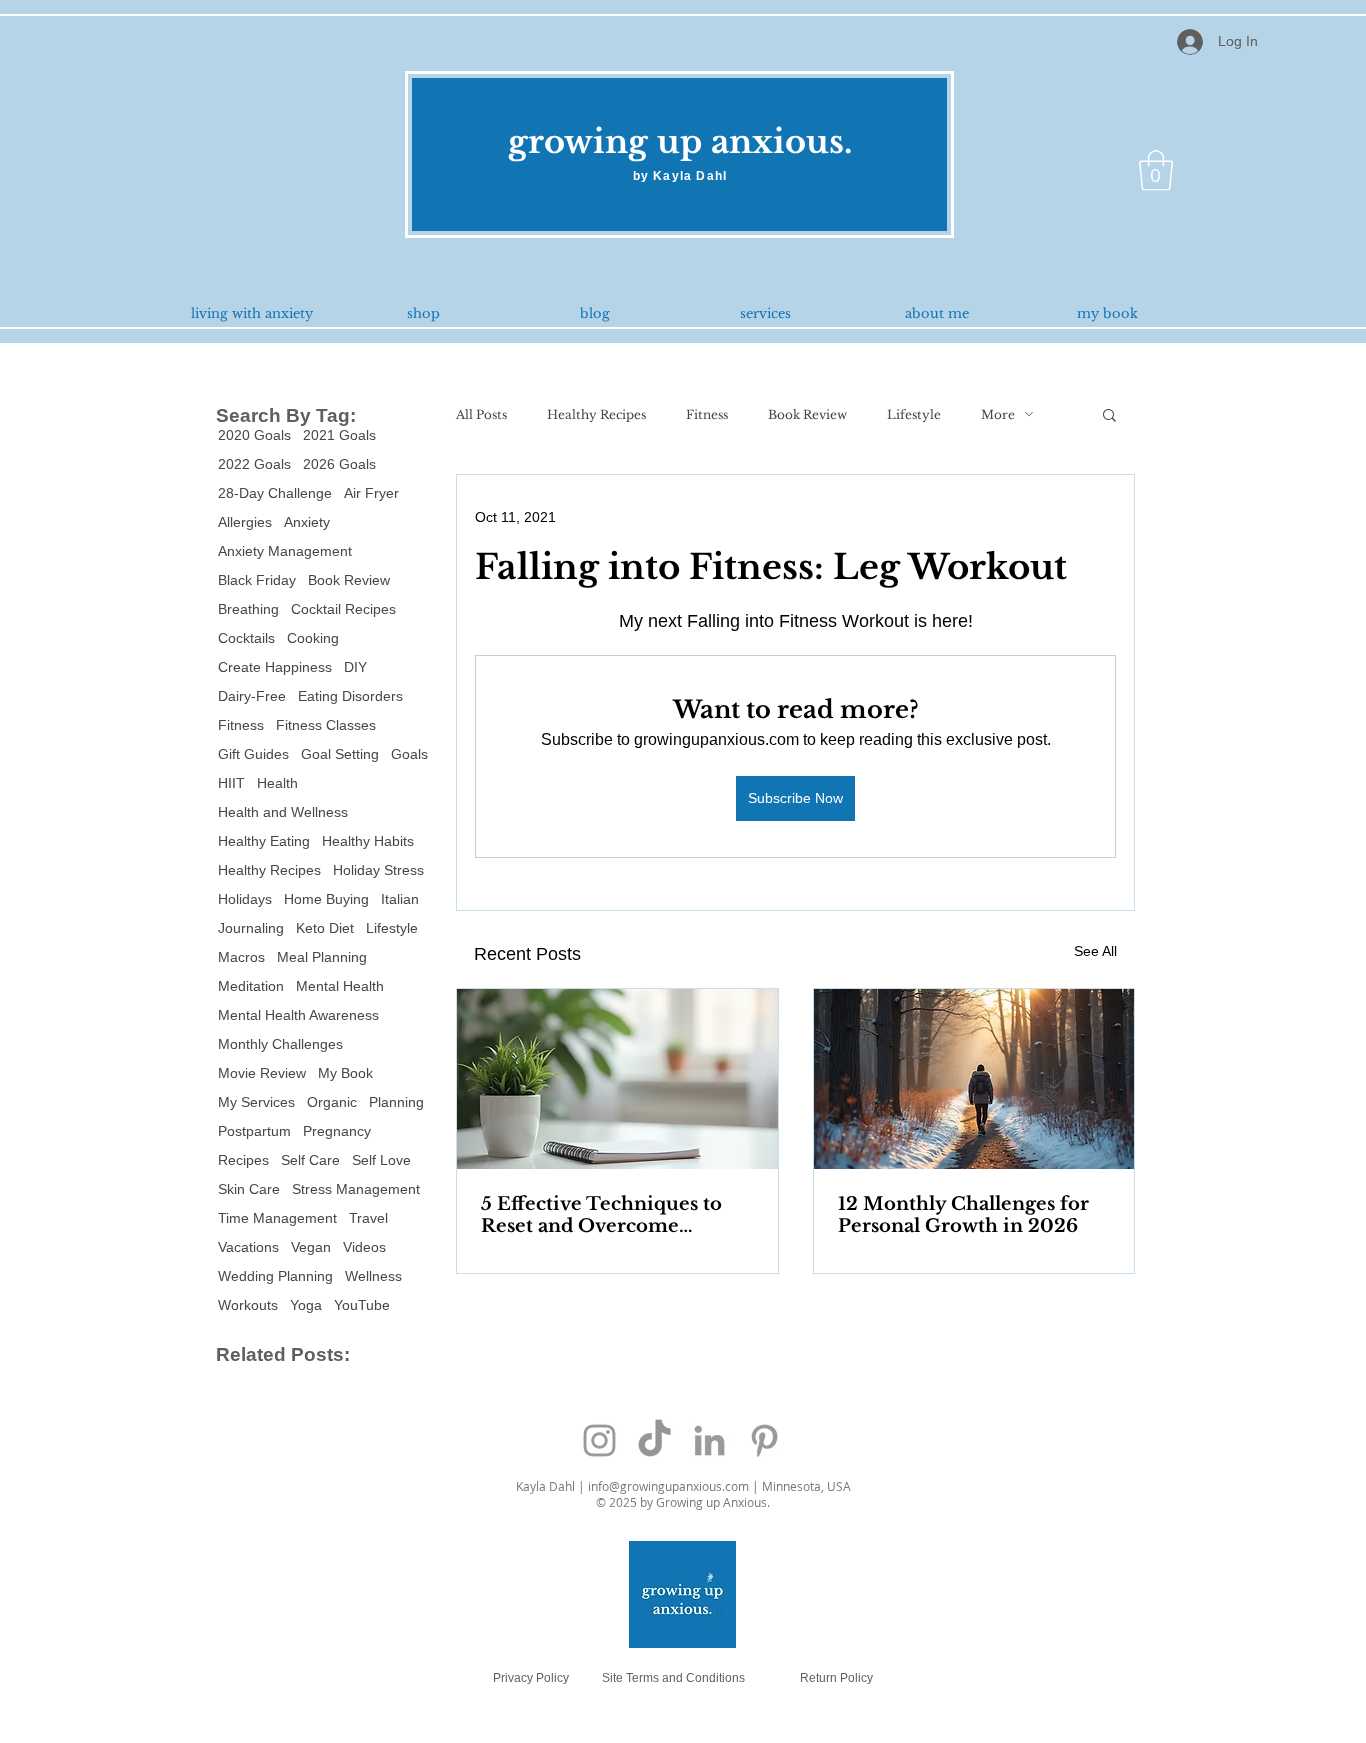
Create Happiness (275, 667)
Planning (396, 1102)
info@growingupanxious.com (668, 1486)
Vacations (248, 1247)
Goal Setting (340, 754)
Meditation (251, 986)
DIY (355, 667)
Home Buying (326, 899)
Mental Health (340, 986)
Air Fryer (371, 493)
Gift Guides (253, 754)
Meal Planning (322, 957)
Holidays (245, 899)
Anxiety (307, 522)
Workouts (248, 1305)
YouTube (362, 1305)
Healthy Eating (264, 841)
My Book (345, 1073)
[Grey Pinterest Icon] (764, 1440)
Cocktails (246, 638)
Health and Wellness (283, 812)
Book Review (349, 580)
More (998, 414)
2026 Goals (339, 464)
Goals (409, 754)
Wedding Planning (275, 1276)
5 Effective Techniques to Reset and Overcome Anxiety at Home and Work (611, 1215)
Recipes (243, 1160)
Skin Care (249, 1189)
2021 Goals (339, 435)
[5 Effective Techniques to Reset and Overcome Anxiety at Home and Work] (617, 1079)
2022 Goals (254, 464)
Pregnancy (337, 1131)
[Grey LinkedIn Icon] (709, 1440)
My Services (256, 1102)
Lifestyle (392, 928)
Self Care (310, 1160)
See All (1095, 951)
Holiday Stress (378, 870)
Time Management (277, 1218)
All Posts (481, 414)
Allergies (245, 522)
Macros (241, 957)
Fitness (241, 725)
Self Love (381, 1160)
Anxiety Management (285, 551)
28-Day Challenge (275, 493)
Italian (400, 899)
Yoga (306, 1305)
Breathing (248, 609)
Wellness (373, 1276)
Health (277, 783)
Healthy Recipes (269, 870)
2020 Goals (254, 435)
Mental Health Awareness (298, 1015)
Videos (364, 1247)
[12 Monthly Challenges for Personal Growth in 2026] (974, 1079)
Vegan (311, 1247)
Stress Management (356, 1189)
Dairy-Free (252, 696)
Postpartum (254, 1131)
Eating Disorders (350, 696)
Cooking (313, 638)
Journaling (251, 928)
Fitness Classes (326, 725)
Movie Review (262, 1073)
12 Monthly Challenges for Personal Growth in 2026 (963, 1215)
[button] (1156, 170)
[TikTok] (654, 1440)
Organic (332, 1102)
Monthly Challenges (280, 1044)
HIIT (231, 783)
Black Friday (257, 580)
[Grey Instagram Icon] (599, 1440)
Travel (368, 1218)
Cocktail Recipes (343, 609)
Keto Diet (325, 928)
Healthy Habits (368, 841)
